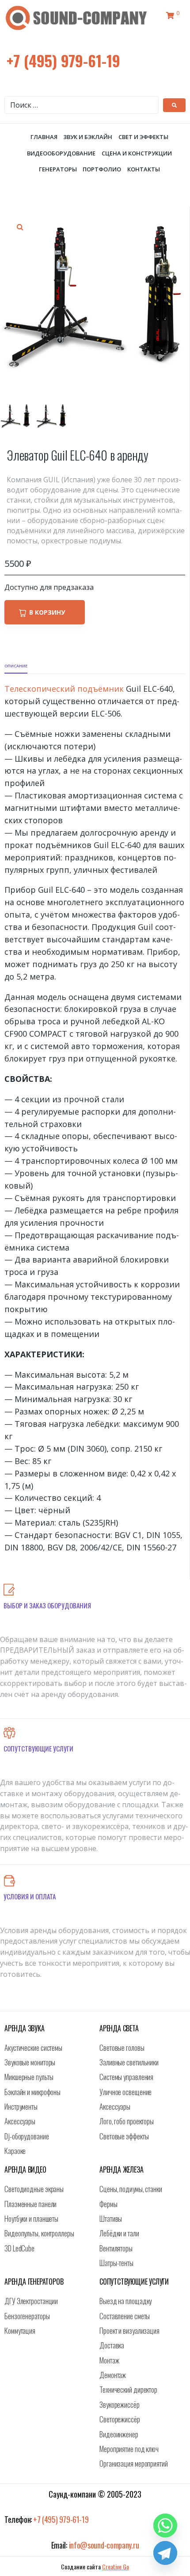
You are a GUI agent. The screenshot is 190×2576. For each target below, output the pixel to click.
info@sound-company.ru (104, 2545)
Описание (16, 666)
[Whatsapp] (165, 2526)
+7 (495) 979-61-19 (63, 60)
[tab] (16, 666)
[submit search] (174, 105)
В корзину (47, 612)
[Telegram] (165, 2553)
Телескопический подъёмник (64, 689)
